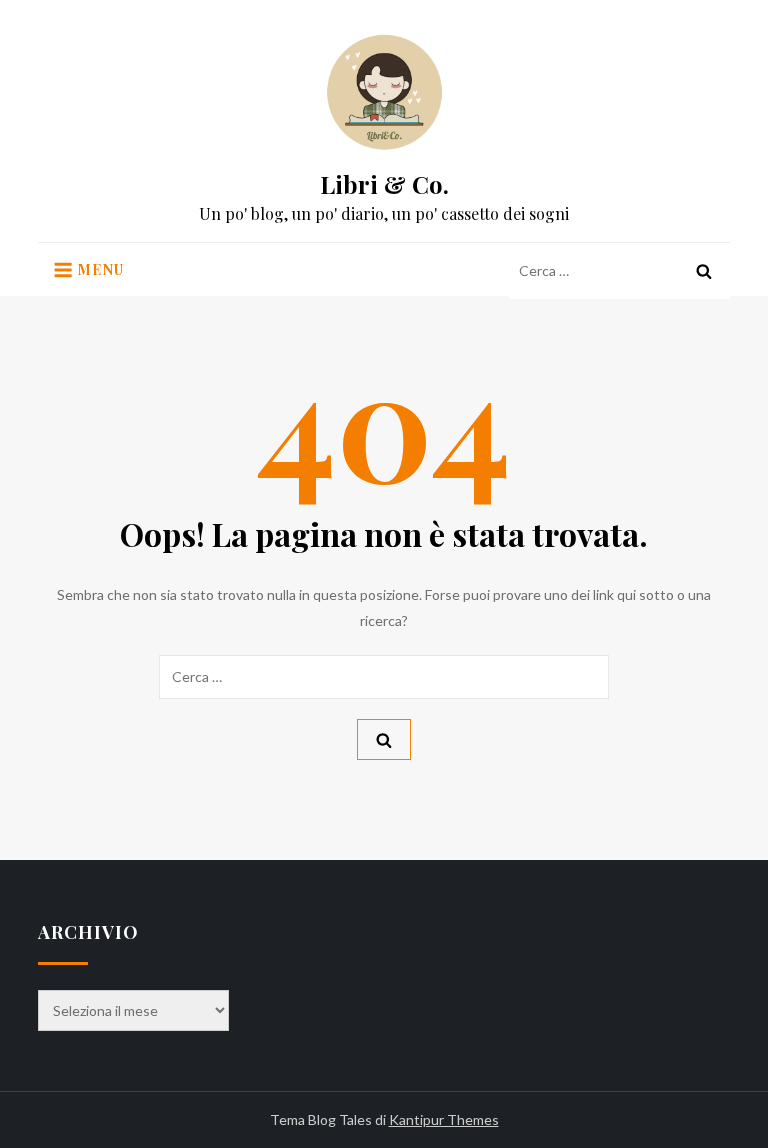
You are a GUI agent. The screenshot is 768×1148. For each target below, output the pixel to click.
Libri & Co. (384, 184)
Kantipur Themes (444, 1119)
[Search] (704, 271)
